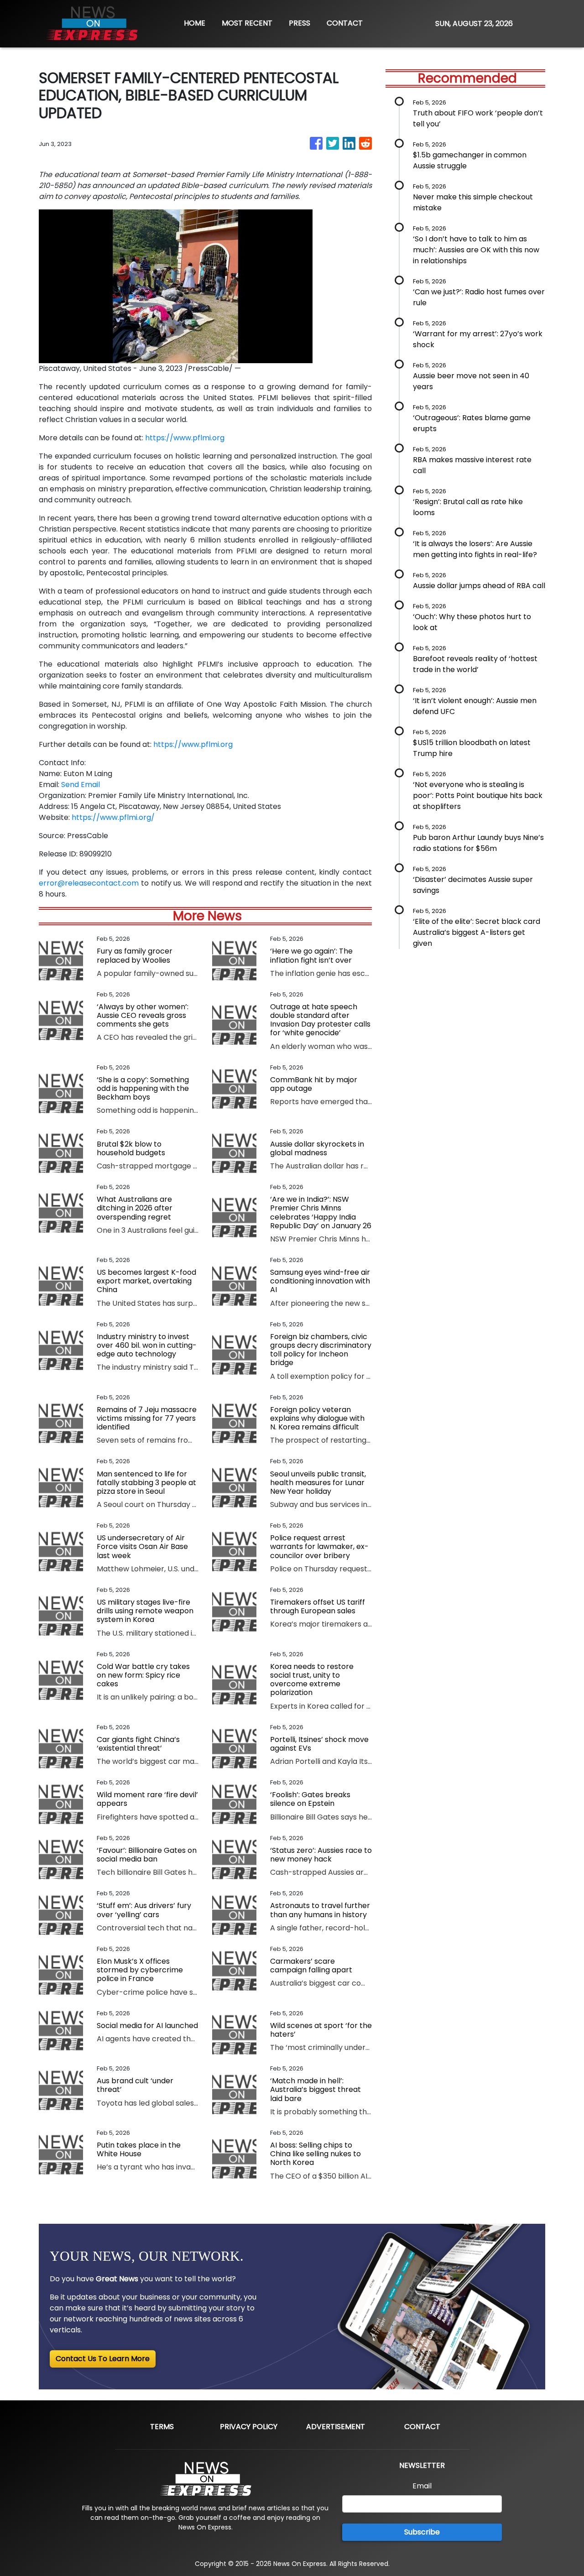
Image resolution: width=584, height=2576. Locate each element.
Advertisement (336, 2427)
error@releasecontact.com (89, 883)
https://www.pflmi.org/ (113, 817)
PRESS (300, 23)
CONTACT (345, 23)
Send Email (81, 785)
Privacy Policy (249, 2427)
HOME (195, 23)
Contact (422, 2427)
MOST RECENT (247, 23)
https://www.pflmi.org (185, 438)
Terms (162, 2427)
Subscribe (422, 2532)
